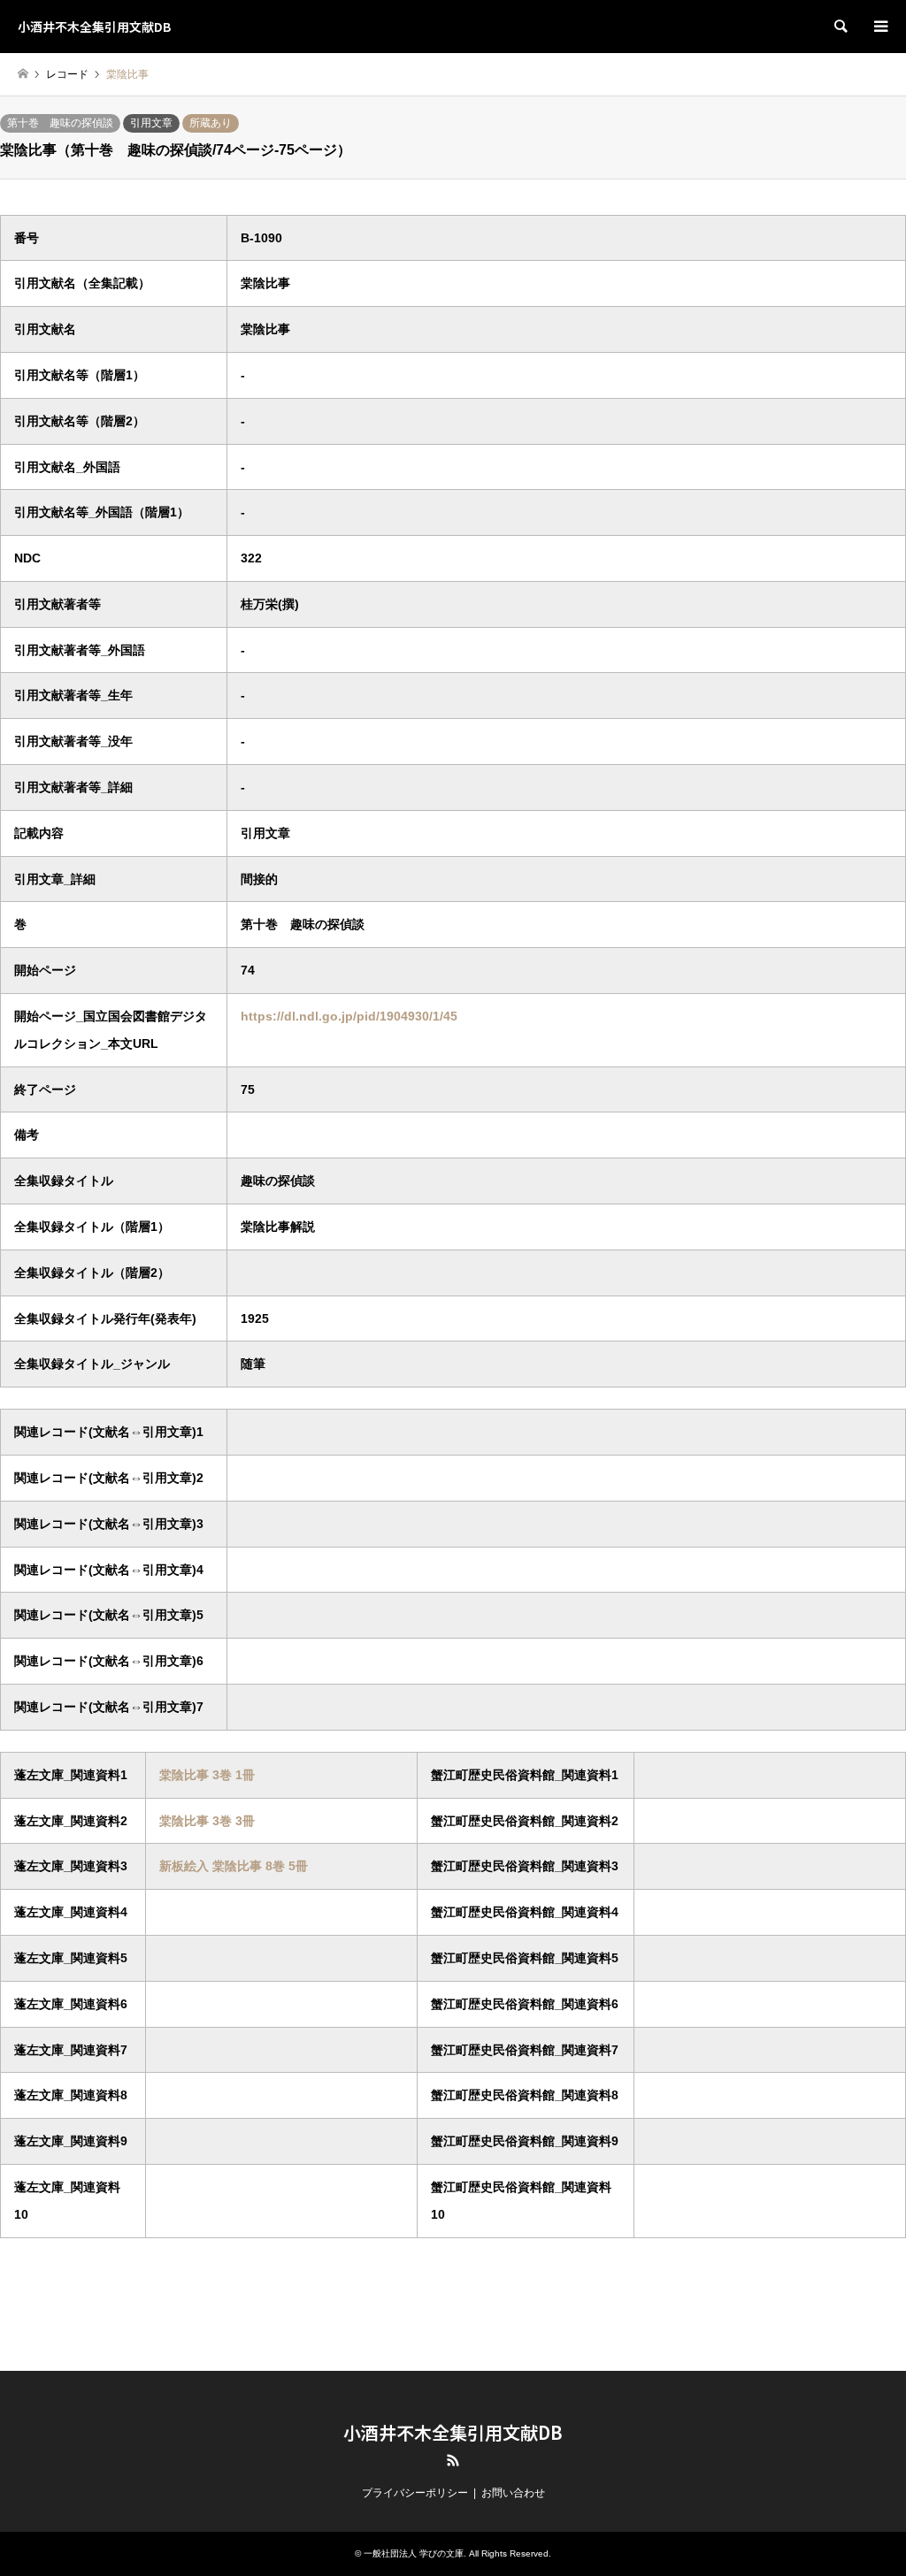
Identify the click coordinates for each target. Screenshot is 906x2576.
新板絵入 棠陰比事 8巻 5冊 (234, 1866)
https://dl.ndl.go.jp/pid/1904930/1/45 (349, 1016)
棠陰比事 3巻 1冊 (207, 1775)
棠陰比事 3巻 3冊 (207, 1821)
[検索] (840, 27)
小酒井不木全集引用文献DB (453, 2432)
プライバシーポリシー (415, 2493)
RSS (453, 2460)
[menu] (879, 27)
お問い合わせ (513, 2493)
